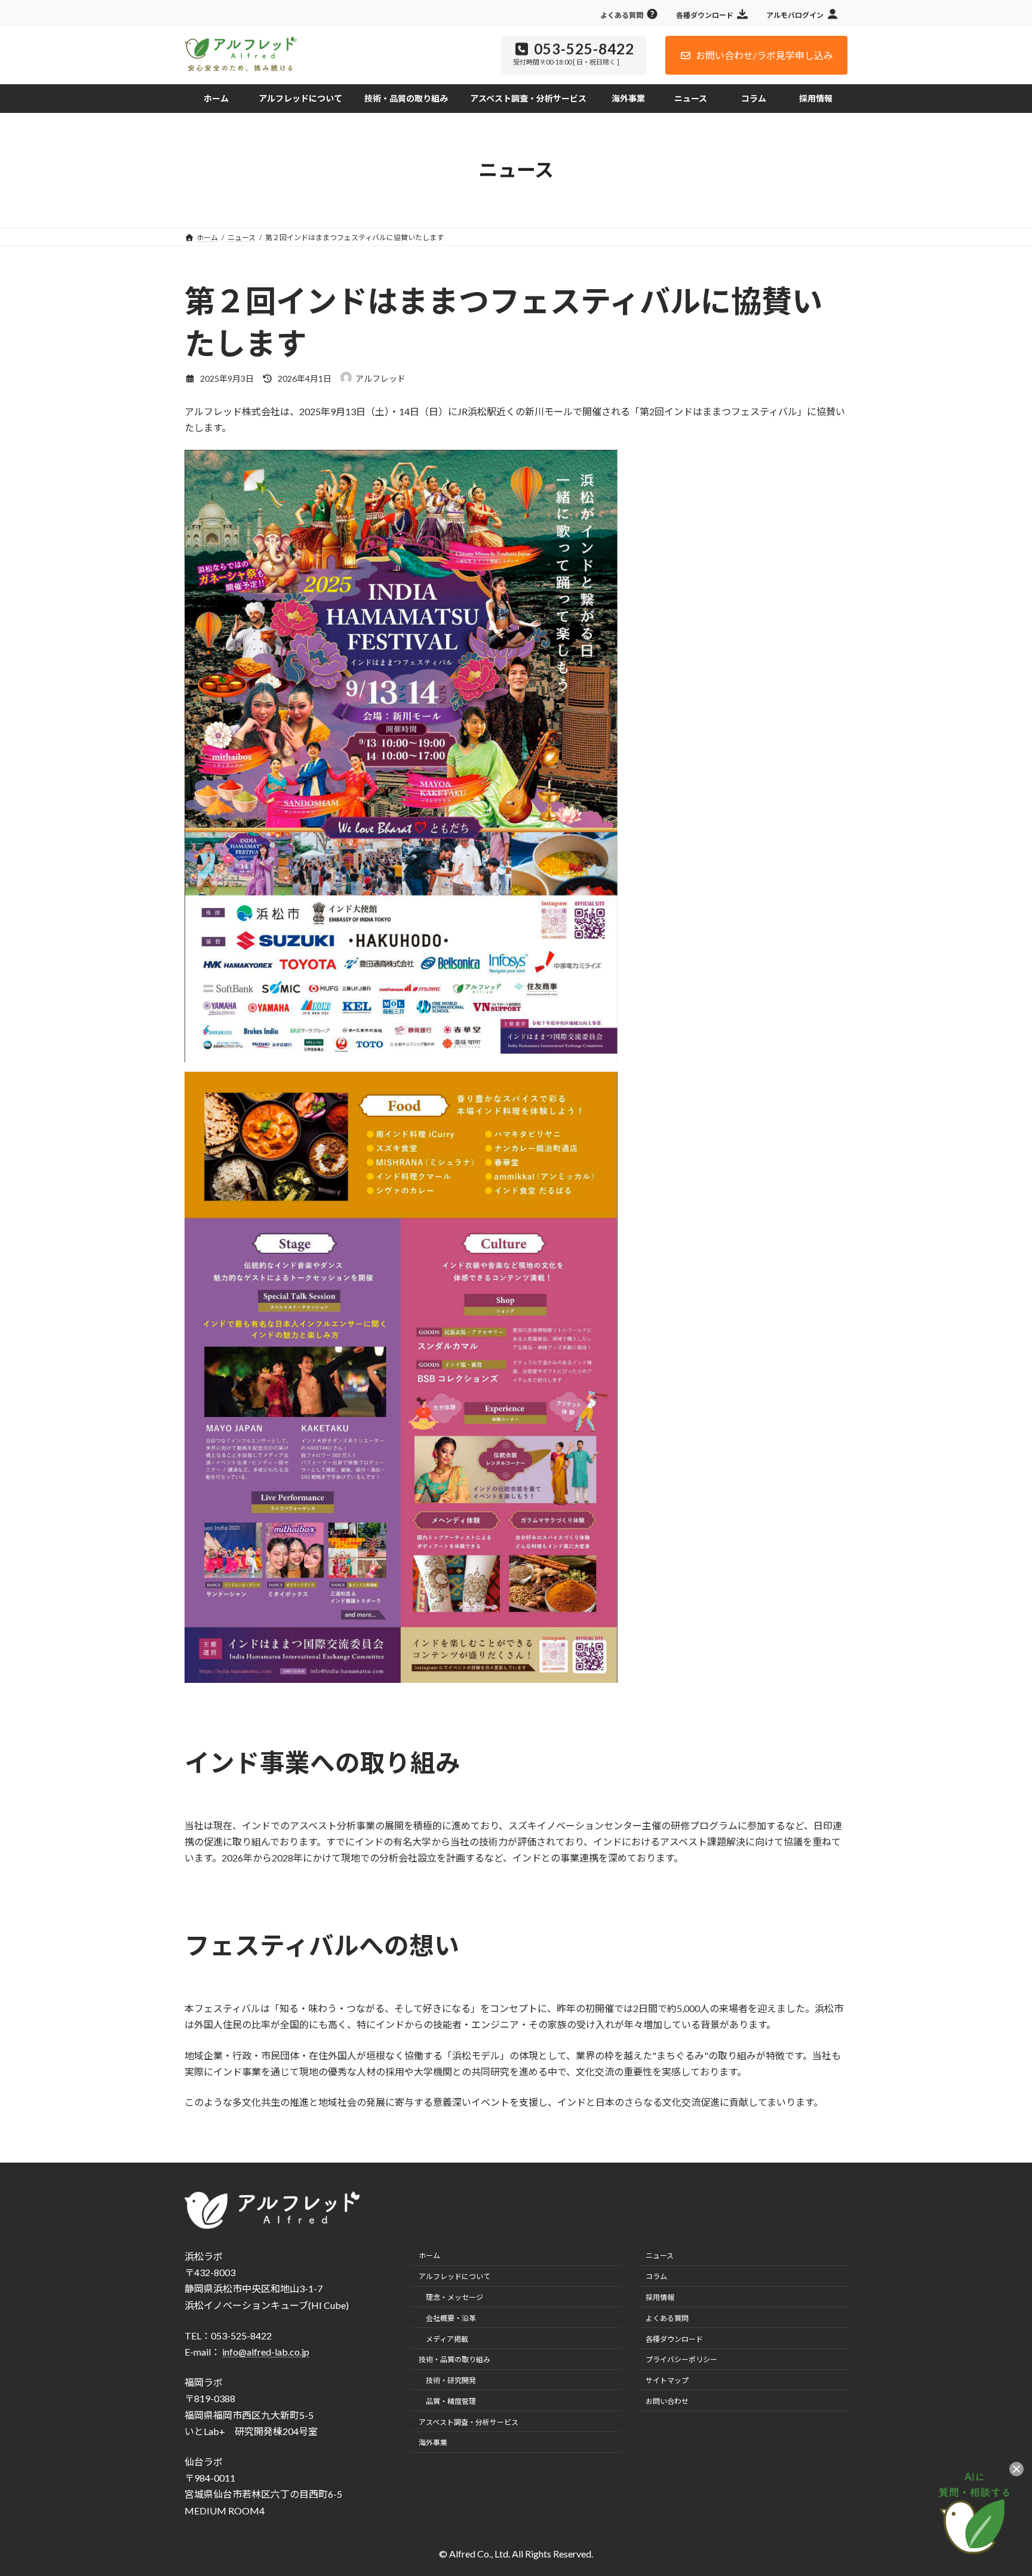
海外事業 (433, 2443)
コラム (656, 2276)
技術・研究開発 (451, 2380)
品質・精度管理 (451, 2401)
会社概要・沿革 (451, 2318)
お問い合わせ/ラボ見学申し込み (764, 55)
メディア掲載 (447, 2339)
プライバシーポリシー (681, 2359)
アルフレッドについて (454, 2276)
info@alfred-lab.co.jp (266, 2352)
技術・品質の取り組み (454, 2359)
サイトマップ (667, 2380)
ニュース (660, 2256)
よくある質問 (622, 15)
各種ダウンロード (705, 15)
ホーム (429, 2256)
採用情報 (660, 2297)
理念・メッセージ (454, 2297)
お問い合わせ (667, 2401)
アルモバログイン (795, 15)
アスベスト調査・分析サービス (469, 2422)
